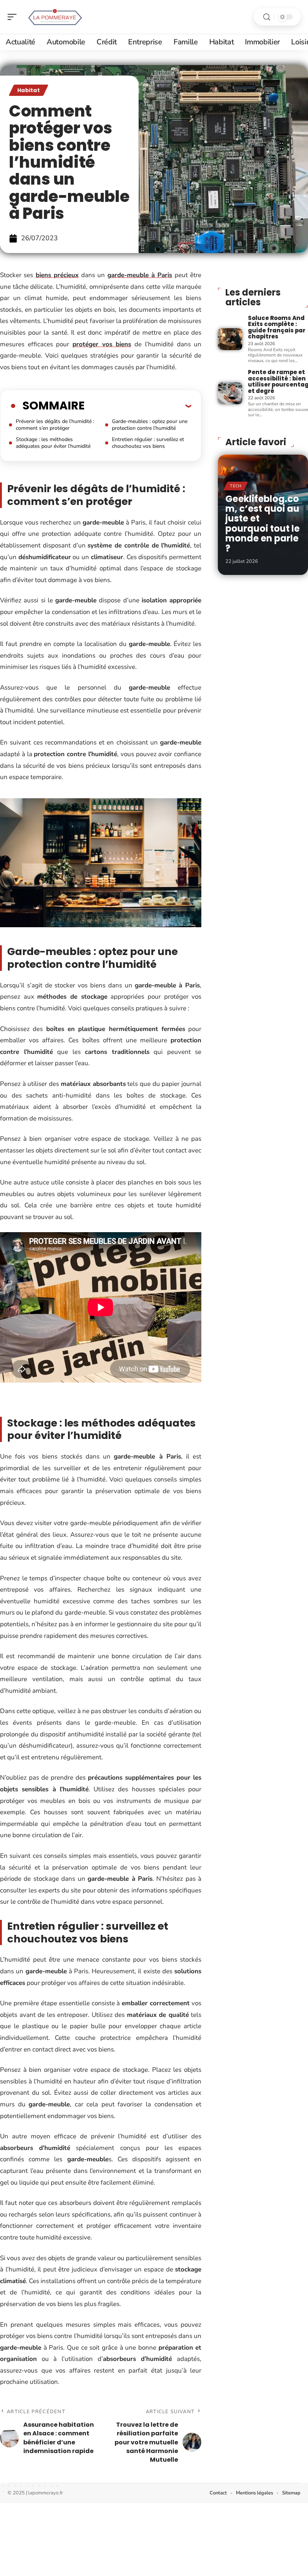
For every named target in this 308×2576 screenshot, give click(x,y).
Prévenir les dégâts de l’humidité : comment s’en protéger (55, 425)
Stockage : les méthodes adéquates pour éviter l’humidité (53, 443)
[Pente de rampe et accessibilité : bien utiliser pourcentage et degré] (230, 393)
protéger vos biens (102, 344)
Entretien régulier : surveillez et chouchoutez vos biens (148, 443)
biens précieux (57, 275)
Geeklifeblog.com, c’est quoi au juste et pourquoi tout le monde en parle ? (263, 524)
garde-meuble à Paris (140, 275)
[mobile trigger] (14, 17)
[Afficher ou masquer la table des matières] (138, 406)
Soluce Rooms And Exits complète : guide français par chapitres (277, 327)
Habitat (29, 90)
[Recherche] (267, 17)
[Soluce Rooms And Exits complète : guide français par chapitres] (230, 339)
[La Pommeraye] (54, 17)
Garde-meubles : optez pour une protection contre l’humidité (150, 425)
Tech (236, 486)
